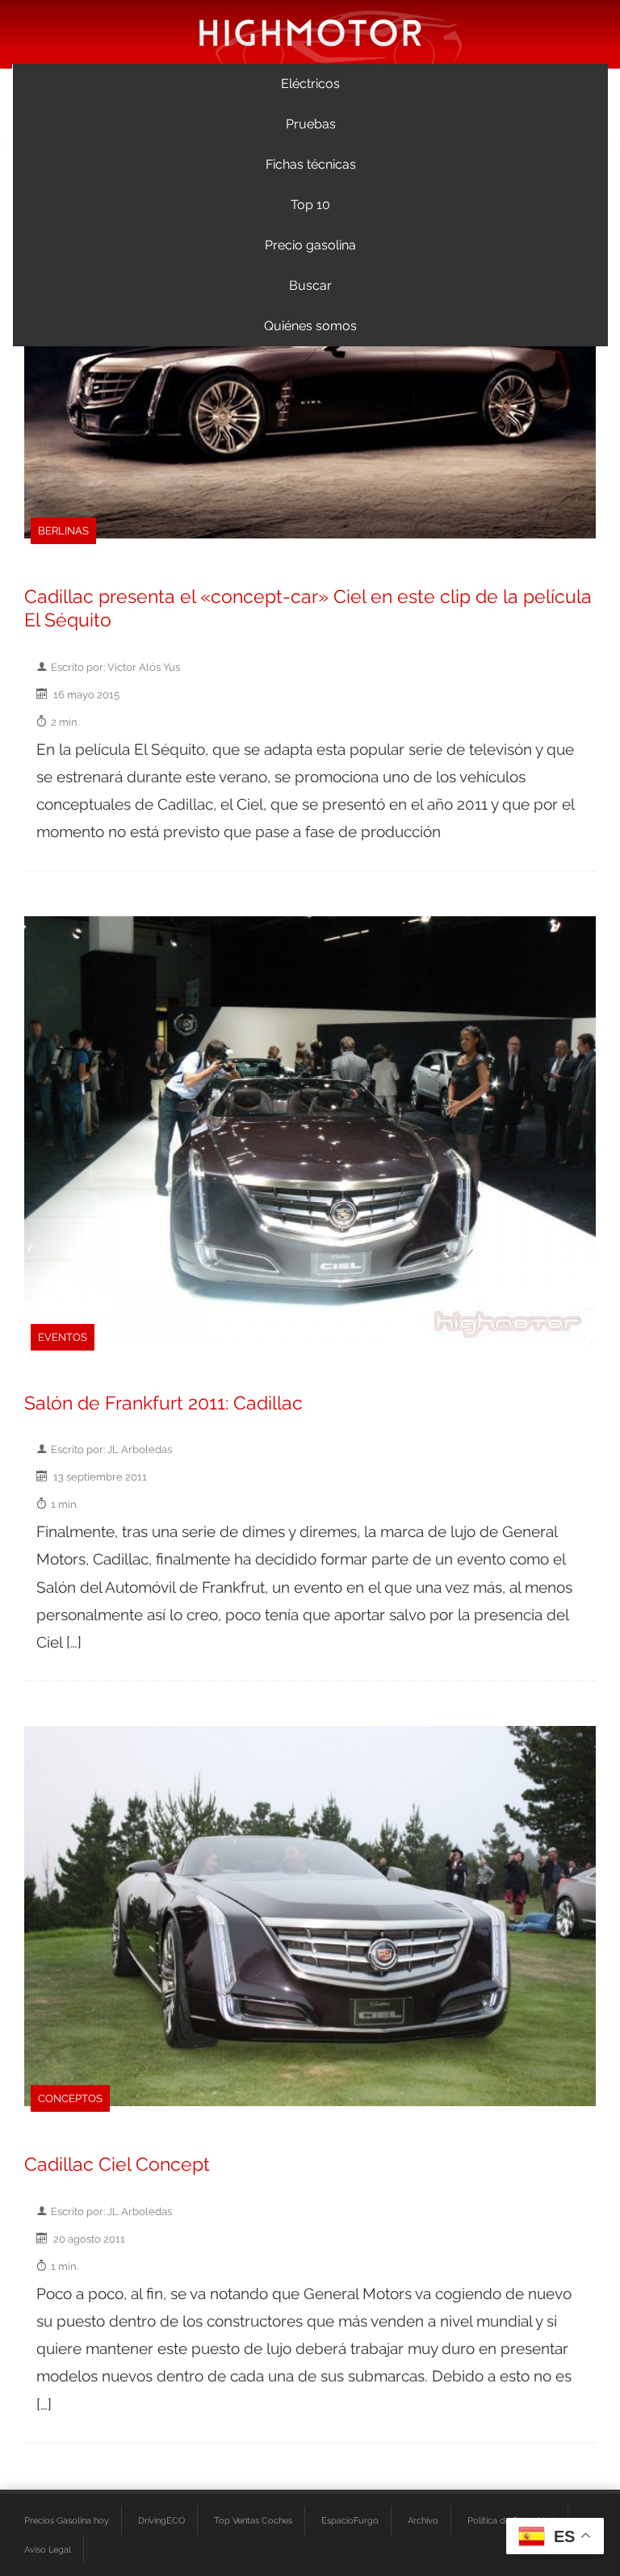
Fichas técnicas (311, 164)
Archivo (423, 2520)
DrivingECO (161, 2520)
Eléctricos (310, 84)
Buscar (310, 285)
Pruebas (311, 124)
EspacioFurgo (350, 2520)
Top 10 (310, 205)
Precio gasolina (310, 245)
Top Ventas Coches (253, 2520)
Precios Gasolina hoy (67, 2520)
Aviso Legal (48, 2549)
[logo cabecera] (310, 32)
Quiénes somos (310, 326)
